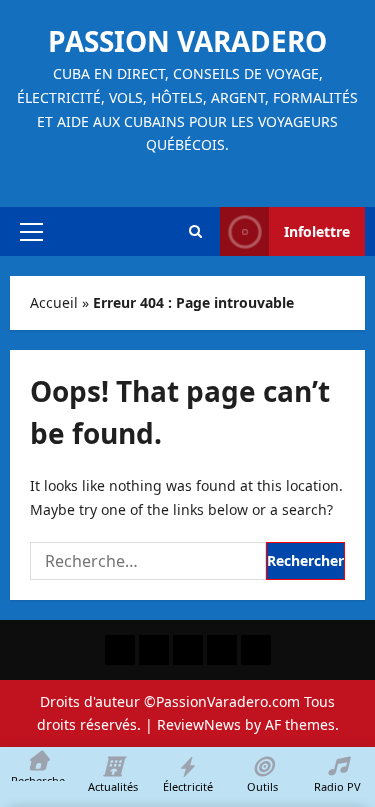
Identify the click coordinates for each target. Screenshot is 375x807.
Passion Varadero (187, 41)
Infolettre (317, 231)
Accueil (54, 302)
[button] (31, 232)
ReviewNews (199, 724)
